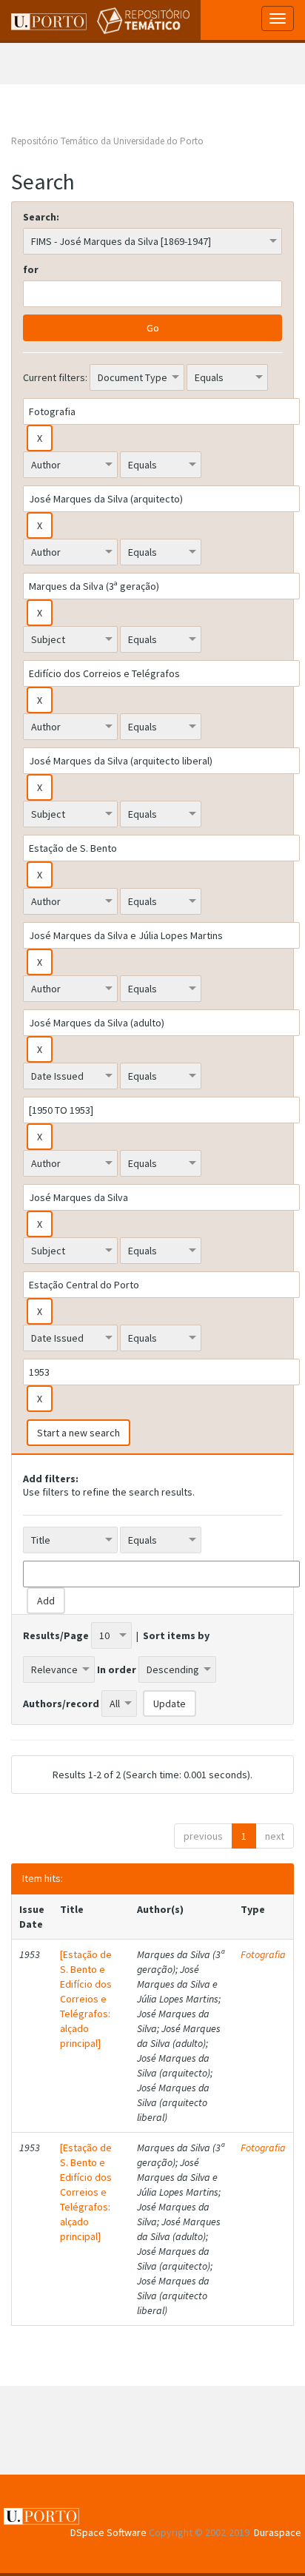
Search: (41, 217)
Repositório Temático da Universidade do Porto (107, 141)
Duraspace (278, 2532)
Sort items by (176, 1635)
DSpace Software (108, 2532)
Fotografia (263, 1954)
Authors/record (61, 1704)
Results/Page (56, 1635)
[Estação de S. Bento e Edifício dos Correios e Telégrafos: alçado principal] (86, 1999)
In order (117, 1669)
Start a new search (78, 1433)
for (31, 269)
